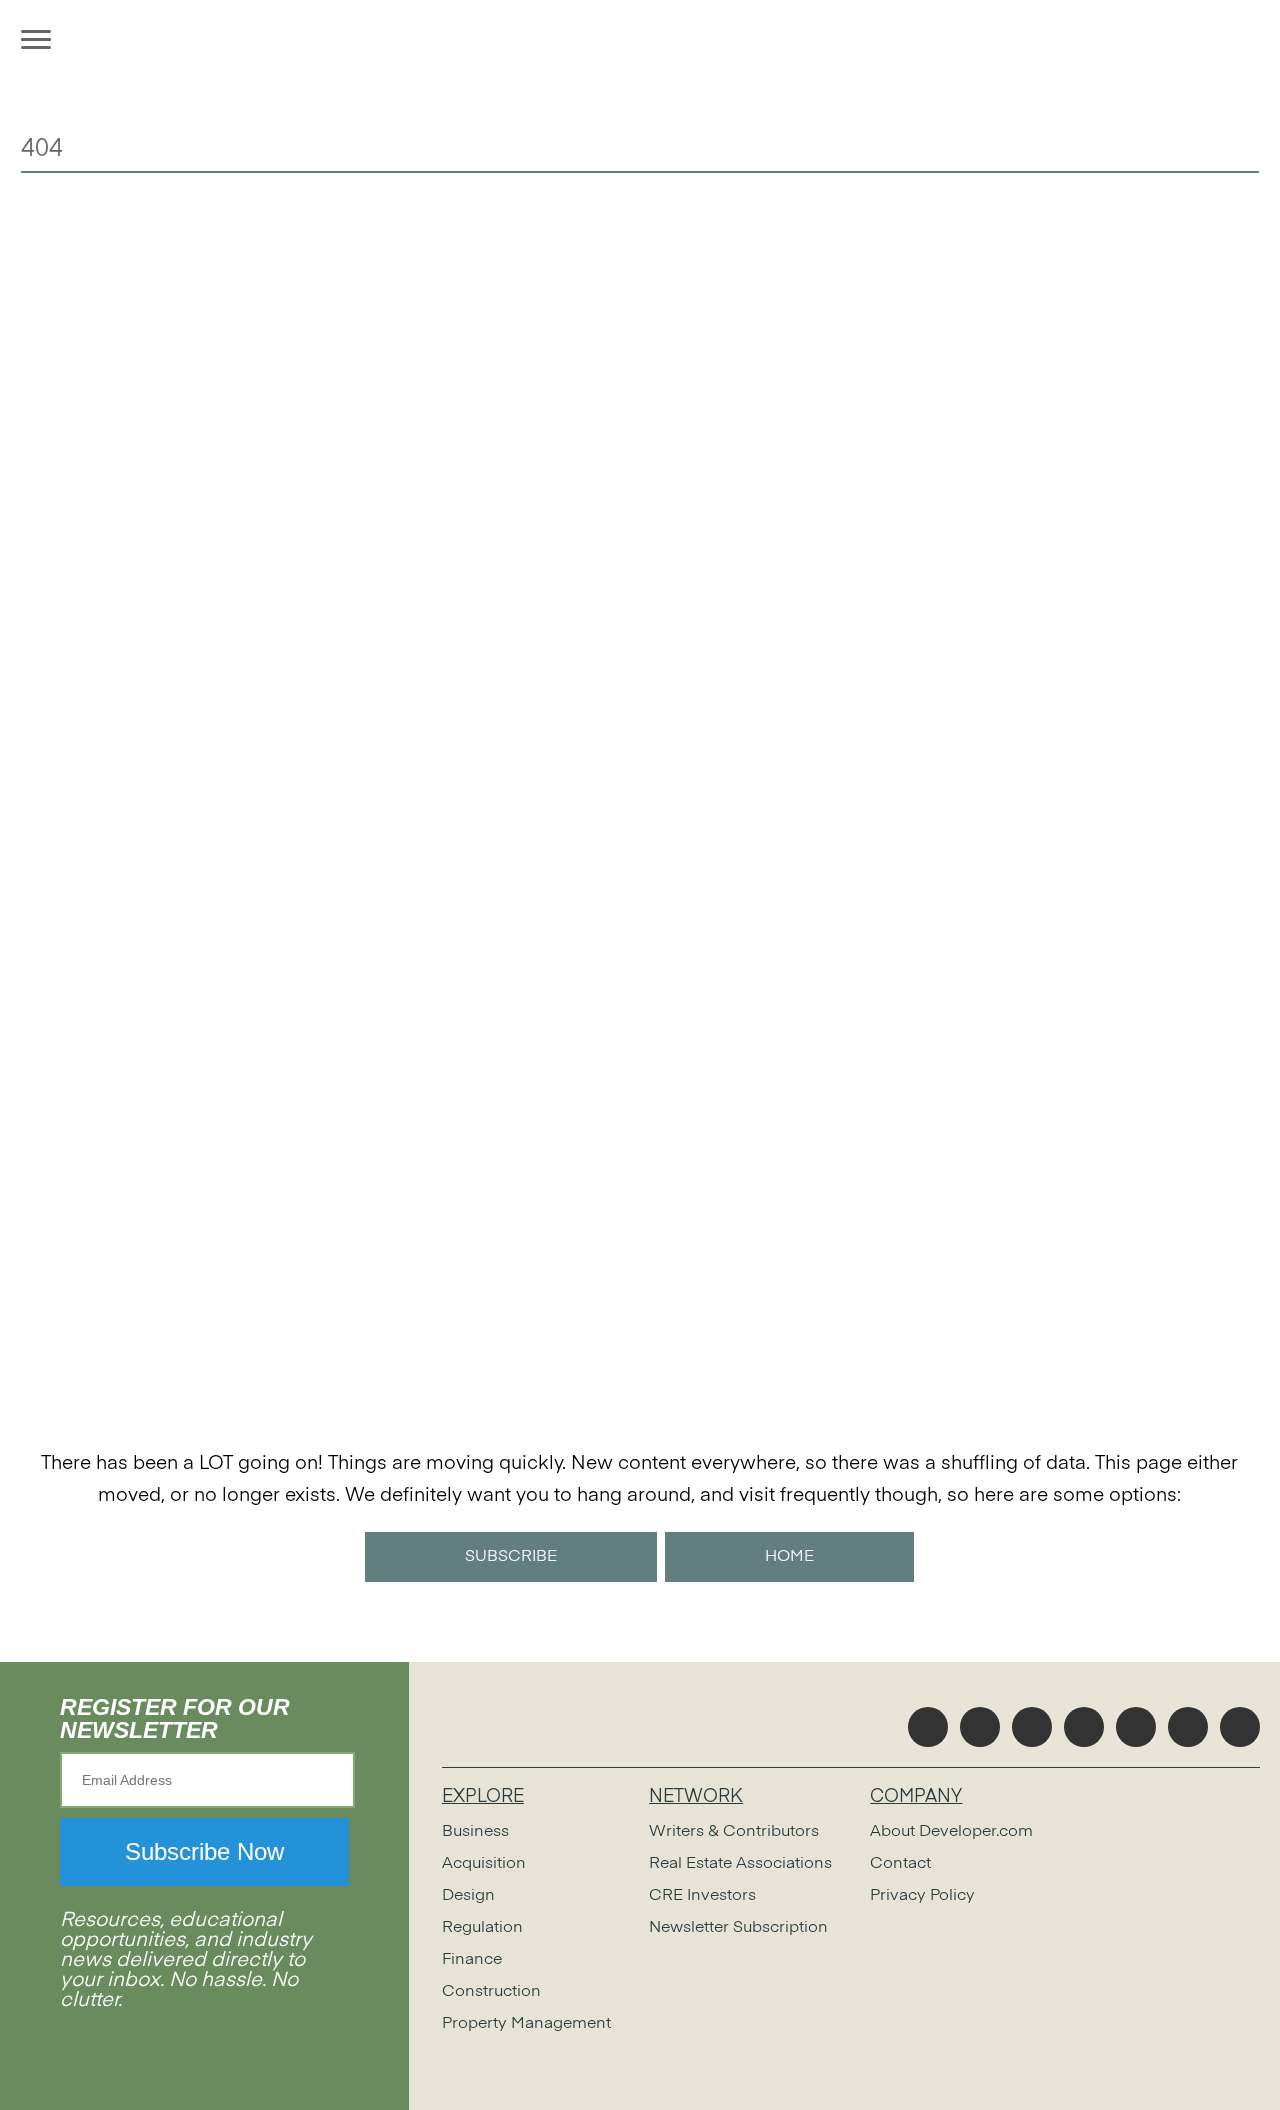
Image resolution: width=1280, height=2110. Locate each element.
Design (468, 1896)
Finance (472, 1960)
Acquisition (484, 1864)
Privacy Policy (922, 1896)
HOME (789, 1557)
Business (475, 1832)
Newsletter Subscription (738, 1928)
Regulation (482, 1928)
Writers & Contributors (734, 1832)
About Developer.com (951, 1832)
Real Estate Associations (740, 1864)
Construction (491, 1992)
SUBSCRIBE (511, 1557)
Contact (900, 1864)
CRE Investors (702, 1896)
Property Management (526, 2024)
